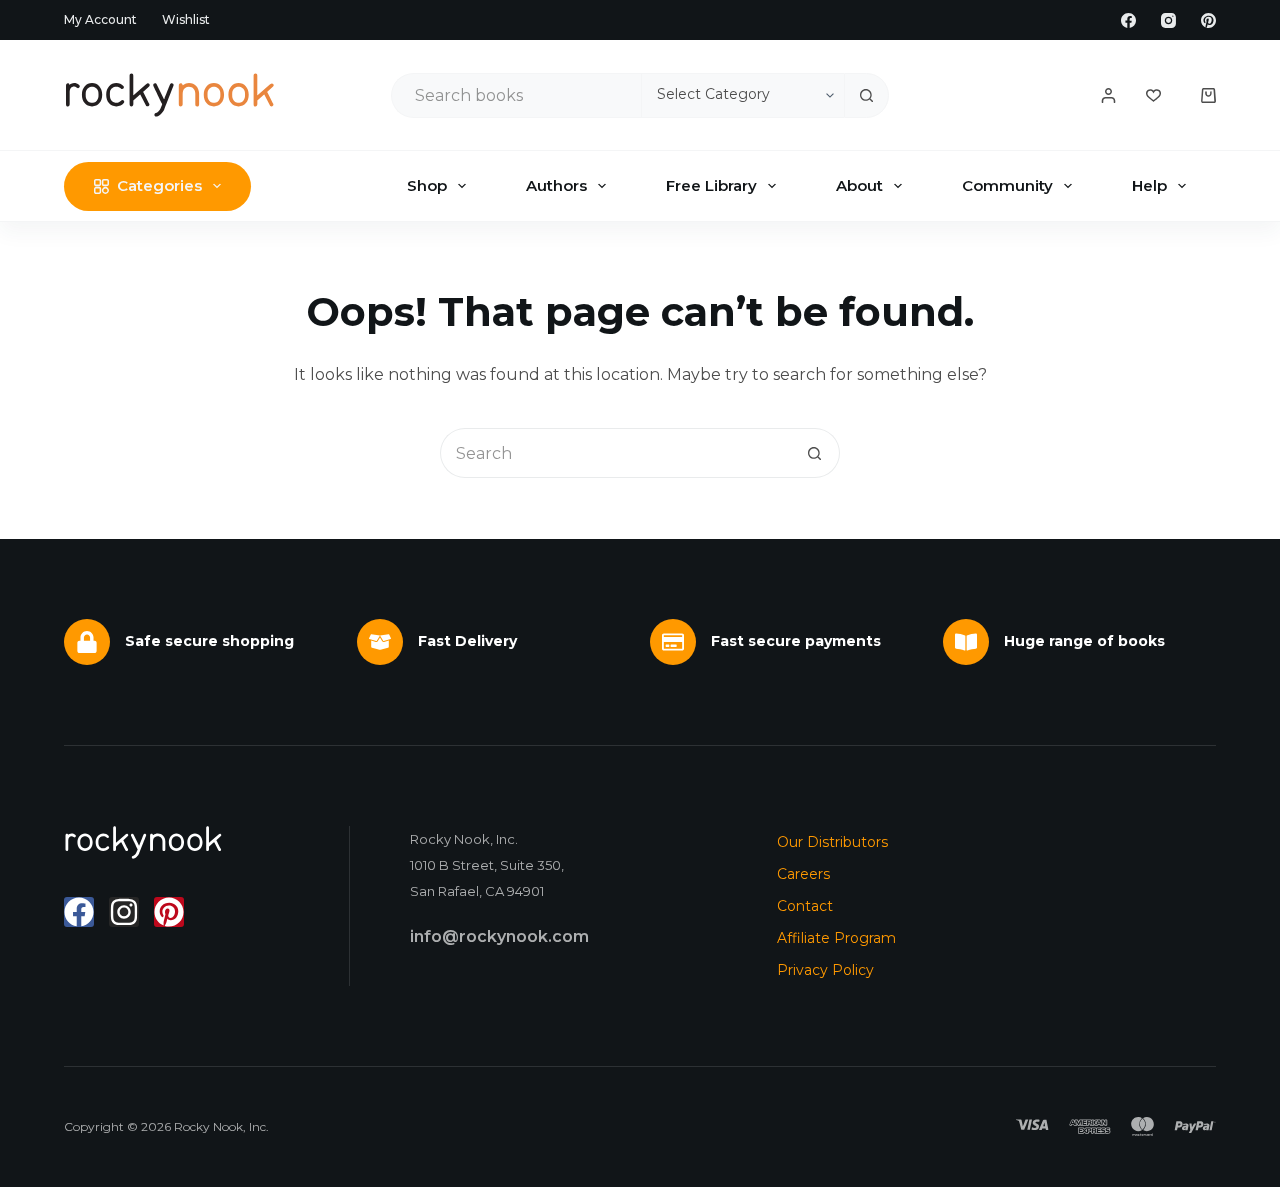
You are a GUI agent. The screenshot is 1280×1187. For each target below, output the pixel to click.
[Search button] (866, 95)
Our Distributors (832, 842)
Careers (803, 874)
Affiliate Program (836, 938)
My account (100, 19)
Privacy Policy (825, 970)
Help (1149, 185)
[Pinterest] (1208, 20)
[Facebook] (1128, 20)
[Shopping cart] (1208, 95)
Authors (556, 185)
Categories (159, 185)
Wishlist (186, 19)
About (859, 185)
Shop (427, 185)
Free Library (711, 185)
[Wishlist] (1153, 95)
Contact (805, 906)
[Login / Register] (1108, 95)
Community (1007, 185)
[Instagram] (1168, 20)
